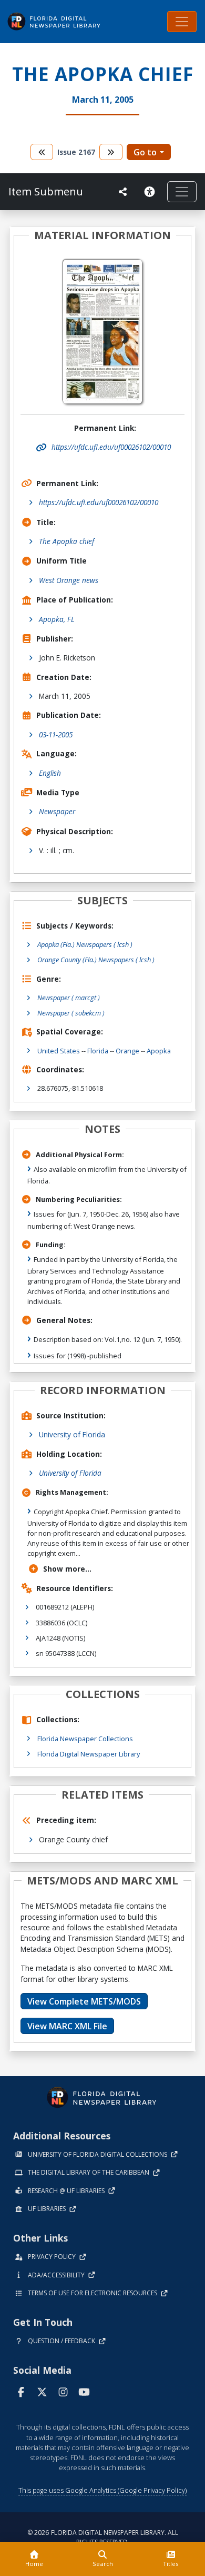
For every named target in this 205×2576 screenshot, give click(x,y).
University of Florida (72, 1434)
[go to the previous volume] (42, 152)
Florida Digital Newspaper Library (89, 1754)
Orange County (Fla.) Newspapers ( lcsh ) (96, 960)
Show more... (67, 1569)
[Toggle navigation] (182, 22)
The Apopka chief (66, 541)
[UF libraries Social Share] (123, 192)
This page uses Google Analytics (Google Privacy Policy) (102, 2490)
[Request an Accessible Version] (151, 192)
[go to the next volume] (111, 152)
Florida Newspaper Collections (85, 1739)
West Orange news (69, 580)
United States (59, 1051)
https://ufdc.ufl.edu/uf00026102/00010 (99, 502)
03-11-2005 (56, 734)
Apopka (159, 1051)
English (50, 773)
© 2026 (103, 2537)
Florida (98, 1051)
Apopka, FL (57, 619)
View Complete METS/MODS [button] (84, 2001)
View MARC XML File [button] (67, 2026)
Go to (145, 152)
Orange (127, 1051)
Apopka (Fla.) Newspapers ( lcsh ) (85, 944)
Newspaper (57, 811)
